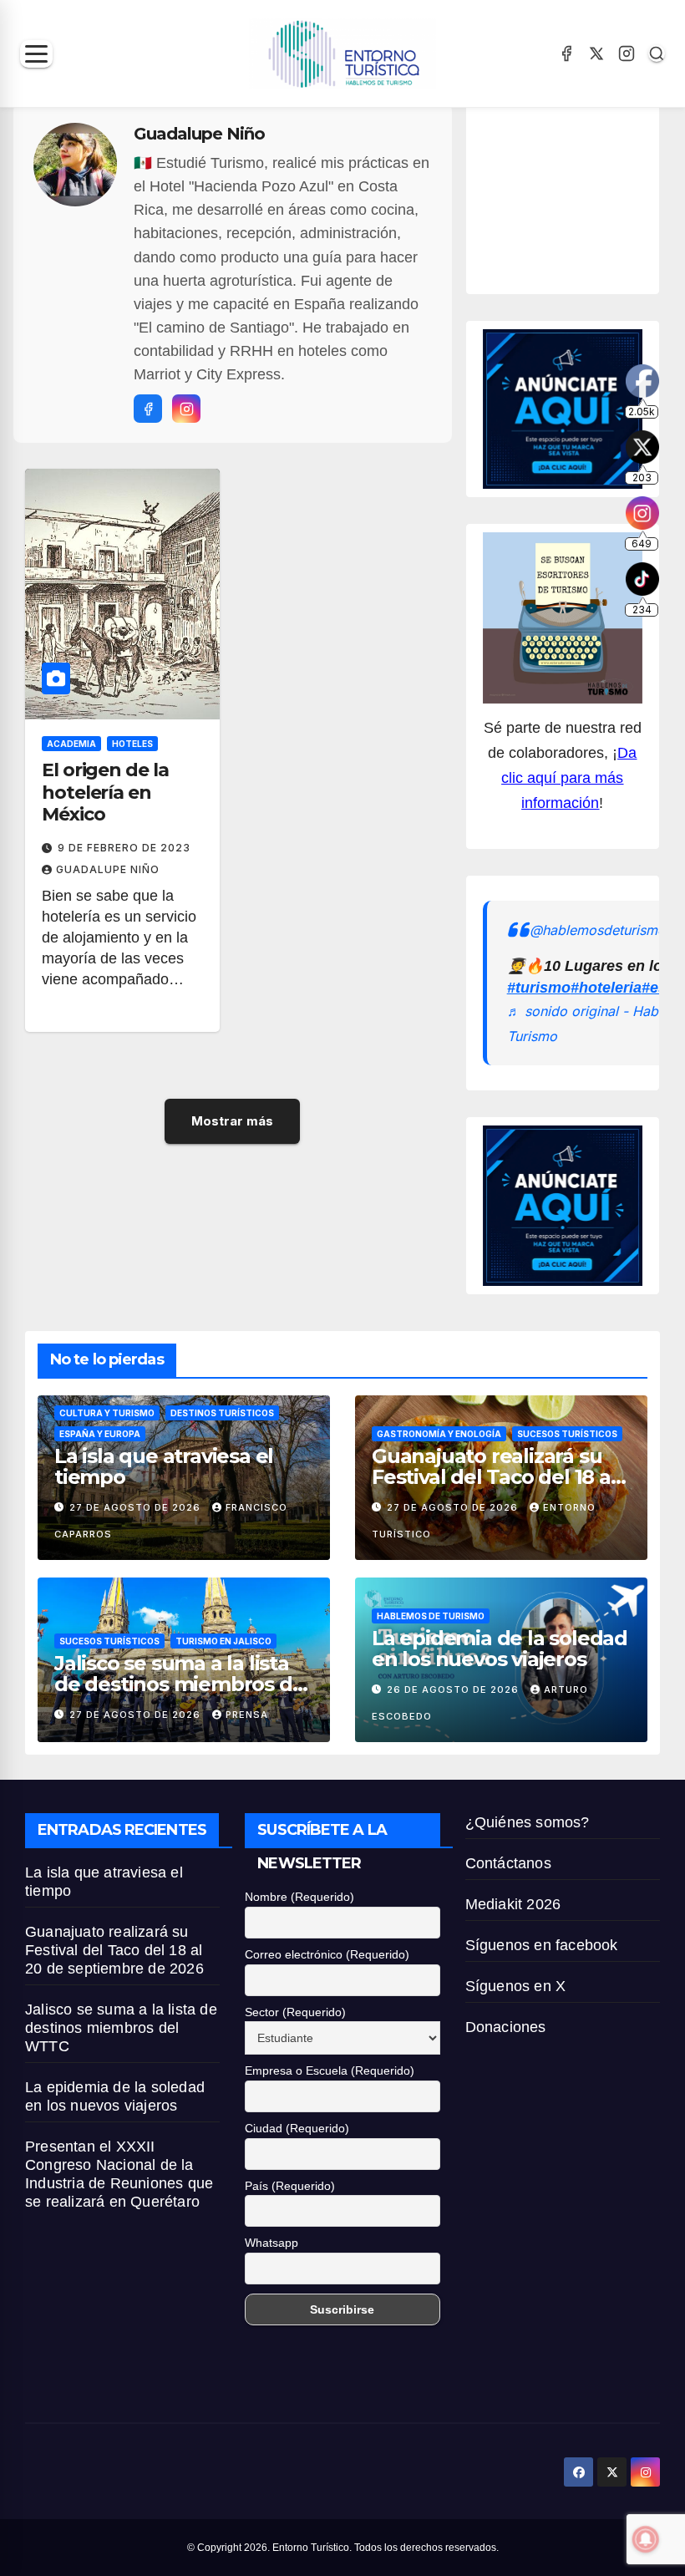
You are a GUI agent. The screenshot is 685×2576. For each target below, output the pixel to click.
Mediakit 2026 (513, 1904)
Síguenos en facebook (542, 1945)
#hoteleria (606, 988)
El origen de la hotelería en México (105, 792)
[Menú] (36, 54)
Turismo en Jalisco (223, 1641)
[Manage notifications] (646, 2539)
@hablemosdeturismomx (607, 930)
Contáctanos (508, 1863)
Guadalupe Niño (108, 869)
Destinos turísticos (222, 1413)
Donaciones (506, 2027)
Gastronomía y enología (439, 1434)
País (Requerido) (290, 2186)
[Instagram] (627, 53)
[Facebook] (566, 53)
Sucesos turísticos (567, 1434)
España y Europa (100, 1434)
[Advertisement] (584, 195)
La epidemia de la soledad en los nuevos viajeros (500, 1649)
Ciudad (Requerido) (297, 2128)
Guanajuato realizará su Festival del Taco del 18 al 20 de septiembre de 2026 (500, 1477)
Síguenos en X (516, 1986)
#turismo (539, 988)
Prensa (247, 1715)
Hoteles (132, 744)
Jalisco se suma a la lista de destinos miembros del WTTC (182, 1684)
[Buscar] (657, 53)
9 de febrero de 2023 (124, 848)
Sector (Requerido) (295, 2012)
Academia (71, 744)
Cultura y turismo (107, 1413)
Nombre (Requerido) (299, 1897)
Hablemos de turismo (431, 1616)
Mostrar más (232, 1121)
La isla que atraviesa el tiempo (164, 1466)
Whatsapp (271, 2243)
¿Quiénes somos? (528, 1822)
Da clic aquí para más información (569, 778)
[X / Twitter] (596, 53)
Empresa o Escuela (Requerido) (330, 2070)
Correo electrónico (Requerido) (327, 1954)
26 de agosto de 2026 (454, 1689)
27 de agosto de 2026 (137, 1507)
